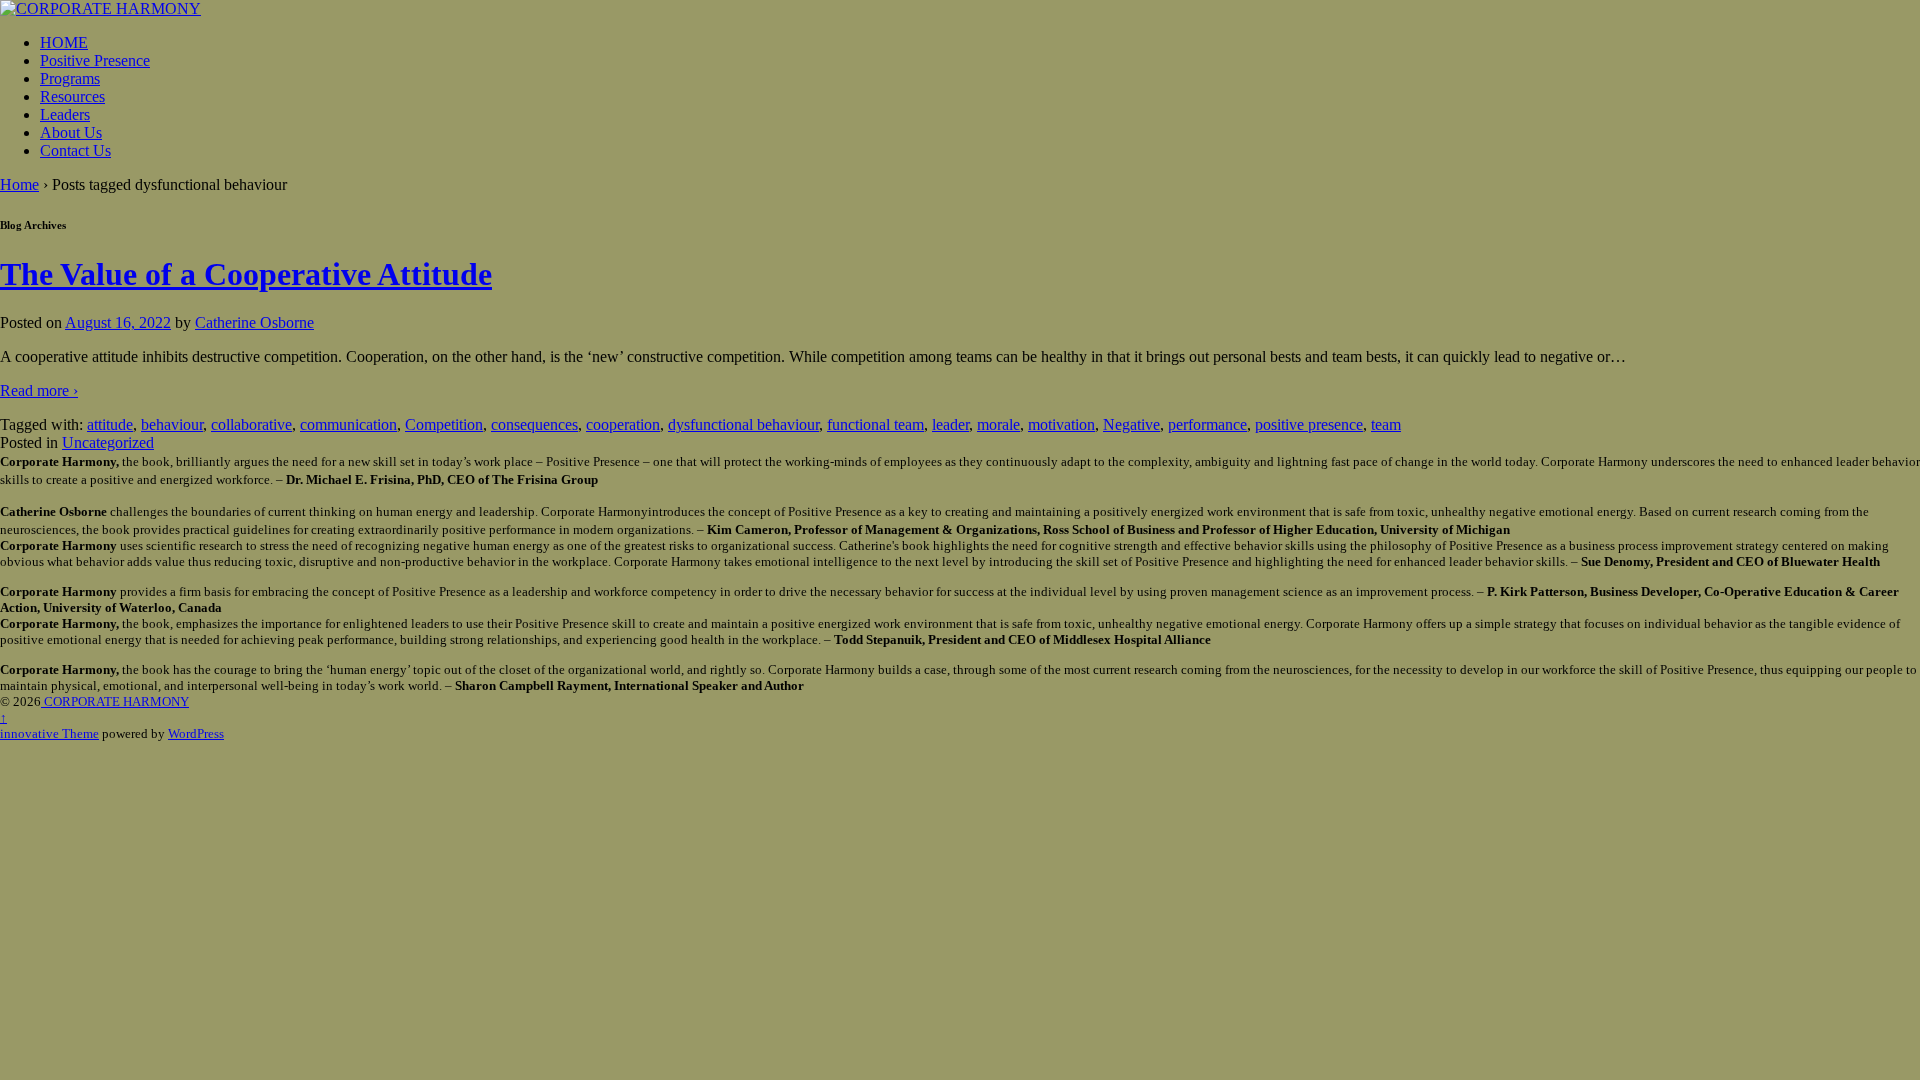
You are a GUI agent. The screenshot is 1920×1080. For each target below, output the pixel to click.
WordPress (196, 733)
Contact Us (75, 150)
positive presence (1309, 424)
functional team (875, 424)
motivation (1061, 424)
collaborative (251, 424)
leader (950, 424)
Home (19, 184)
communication (348, 424)
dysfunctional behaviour (743, 424)
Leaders (65, 114)
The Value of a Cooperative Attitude (246, 274)
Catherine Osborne (254, 322)
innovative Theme (49, 733)
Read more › (39, 390)
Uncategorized (108, 442)
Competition (444, 424)
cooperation (623, 424)
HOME (64, 42)
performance (1207, 424)
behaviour (172, 424)
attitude (110, 424)
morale (998, 424)
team (1386, 424)
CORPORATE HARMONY (115, 701)
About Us (71, 132)
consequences (534, 424)
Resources (72, 96)
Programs (70, 78)
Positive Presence (95, 60)
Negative (1131, 424)
